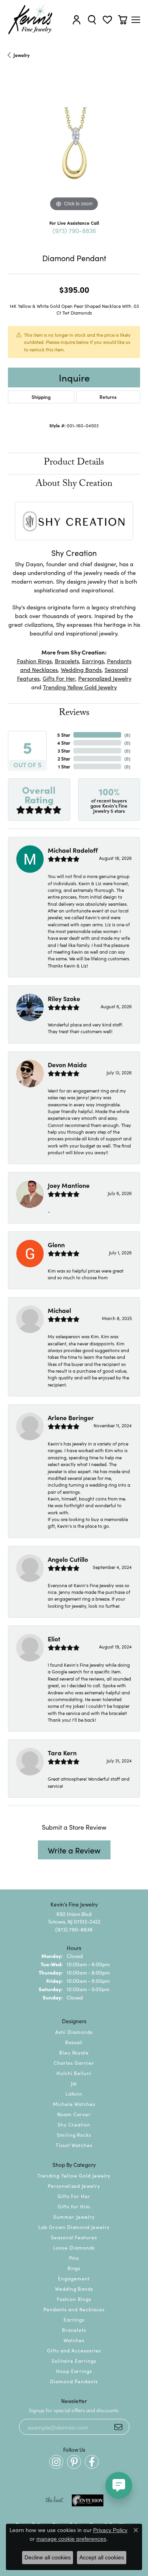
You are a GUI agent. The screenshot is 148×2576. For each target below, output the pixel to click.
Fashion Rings (34, 661)
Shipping (41, 397)
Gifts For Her (59, 678)
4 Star (64, 743)
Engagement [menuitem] (74, 2278)
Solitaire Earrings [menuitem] (74, 2361)
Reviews (74, 714)
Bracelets (67, 661)
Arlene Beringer (71, 1417)
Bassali (74, 2042)
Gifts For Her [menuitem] (74, 2196)
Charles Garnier (74, 2063)
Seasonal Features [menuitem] (74, 2237)
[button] (77, 20)
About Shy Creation (74, 485)
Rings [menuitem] (74, 2268)
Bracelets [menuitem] (74, 2330)
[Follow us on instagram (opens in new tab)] (56, 2462)
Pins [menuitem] (74, 2258)
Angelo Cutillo (68, 1559)
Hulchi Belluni (74, 2073)
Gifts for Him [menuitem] (74, 2206)
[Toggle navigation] (136, 20)
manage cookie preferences (71, 2539)
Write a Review (74, 1850)
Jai (74, 2083)
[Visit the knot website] (54, 2500)
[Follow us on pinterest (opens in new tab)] (74, 2462)
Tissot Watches (74, 2145)
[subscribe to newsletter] (118, 2427)
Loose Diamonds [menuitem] (74, 2247)
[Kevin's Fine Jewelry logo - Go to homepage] (31, 20)
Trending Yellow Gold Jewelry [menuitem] (74, 2175)
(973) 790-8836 (74, 230)
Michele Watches (74, 2104)
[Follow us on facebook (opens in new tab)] (92, 2462)
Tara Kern (62, 1753)
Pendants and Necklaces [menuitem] (74, 2309)
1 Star (64, 766)
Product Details (74, 463)
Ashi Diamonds (74, 2032)
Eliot (54, 1639)
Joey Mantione (69, 1185)
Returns (108, 397)
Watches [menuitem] (74, 2340)
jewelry (22, 55)
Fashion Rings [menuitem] (74, 2299)
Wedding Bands (81, 669)
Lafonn (74, 2093)
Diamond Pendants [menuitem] (74, 2381)
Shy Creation (74, 2124)
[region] (74, 147)
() (127, 735)
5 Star (64, 735)
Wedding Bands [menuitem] (74, 2289)
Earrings (93, 661)
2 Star (64, 758)
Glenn (56, 1244)
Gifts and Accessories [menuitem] (74, 2350)
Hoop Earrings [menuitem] (74, 2371)
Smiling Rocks (74, 2135)
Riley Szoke (64, 998)
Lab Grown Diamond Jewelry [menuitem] (74, 2227)
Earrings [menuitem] (74, 2319)
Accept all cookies (102, 2557)
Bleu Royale (74, 2052)
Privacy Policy (110, 2530)
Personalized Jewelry (105, 678)
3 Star (64, 750)
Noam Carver (74, 2114)
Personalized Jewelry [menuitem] (74, 2186)
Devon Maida (67, 1064)
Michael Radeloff (73, 850)
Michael (59, 1310)
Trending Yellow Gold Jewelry (80, 687)
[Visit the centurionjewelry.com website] (88, 2500)
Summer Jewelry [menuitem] (74, 2217)
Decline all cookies (48, 2557)
